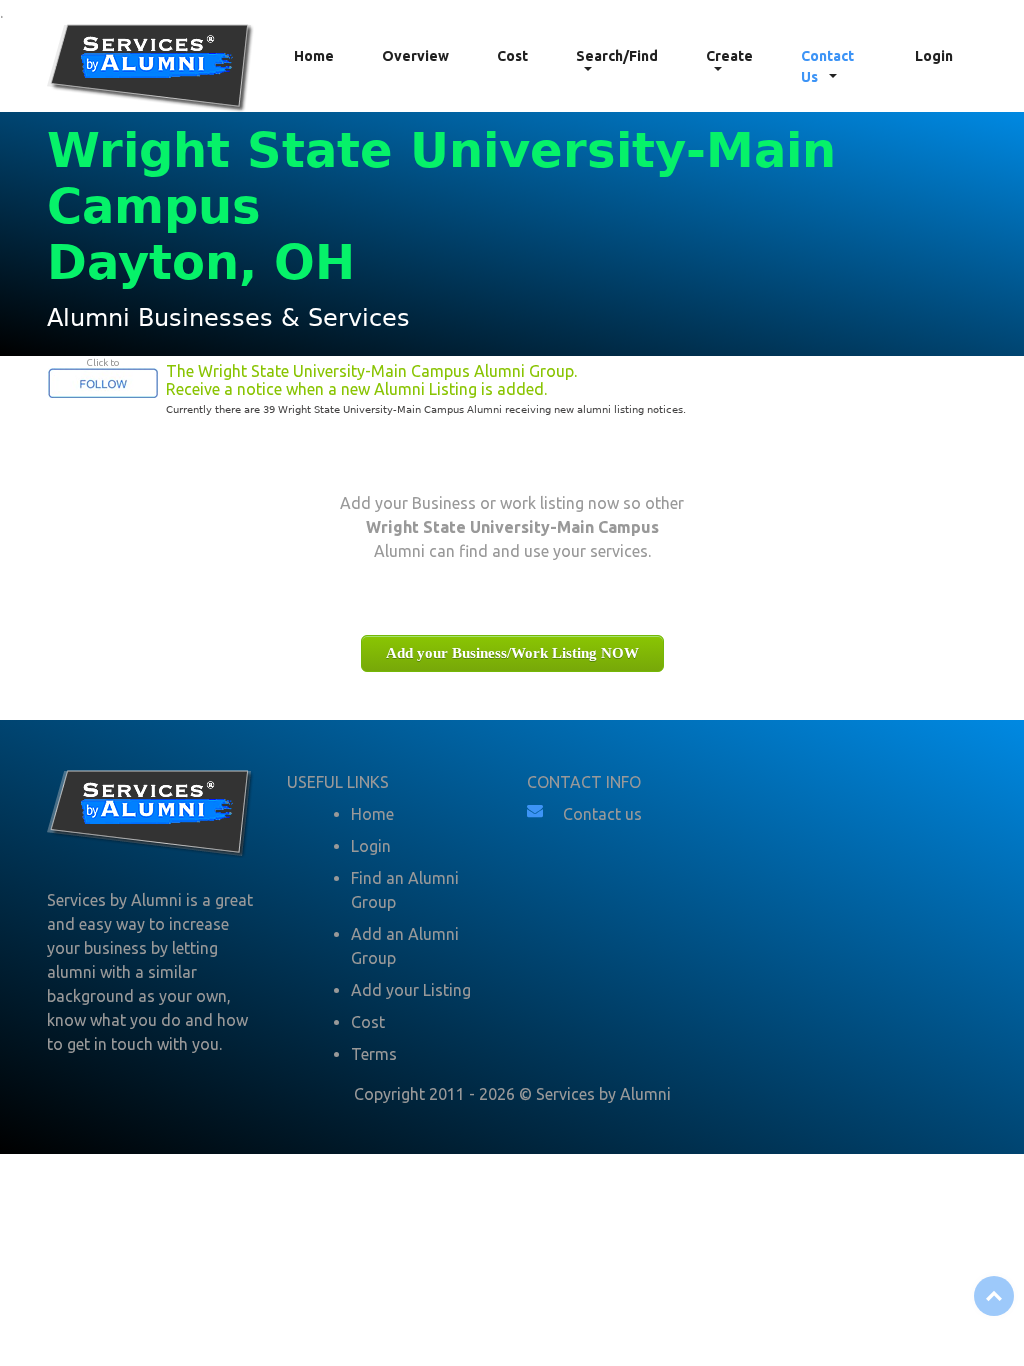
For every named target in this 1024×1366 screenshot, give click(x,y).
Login (934, 56)
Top (994, 1296)
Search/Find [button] (617, 56)
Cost (512, 56)
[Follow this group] (103, 381)
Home (314, 56)
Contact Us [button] (827, 66)
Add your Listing (411, 990)
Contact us (602, 814)
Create (729, 56)
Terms (374, 1054)
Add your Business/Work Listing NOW (512, 653)
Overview (415, 56)
